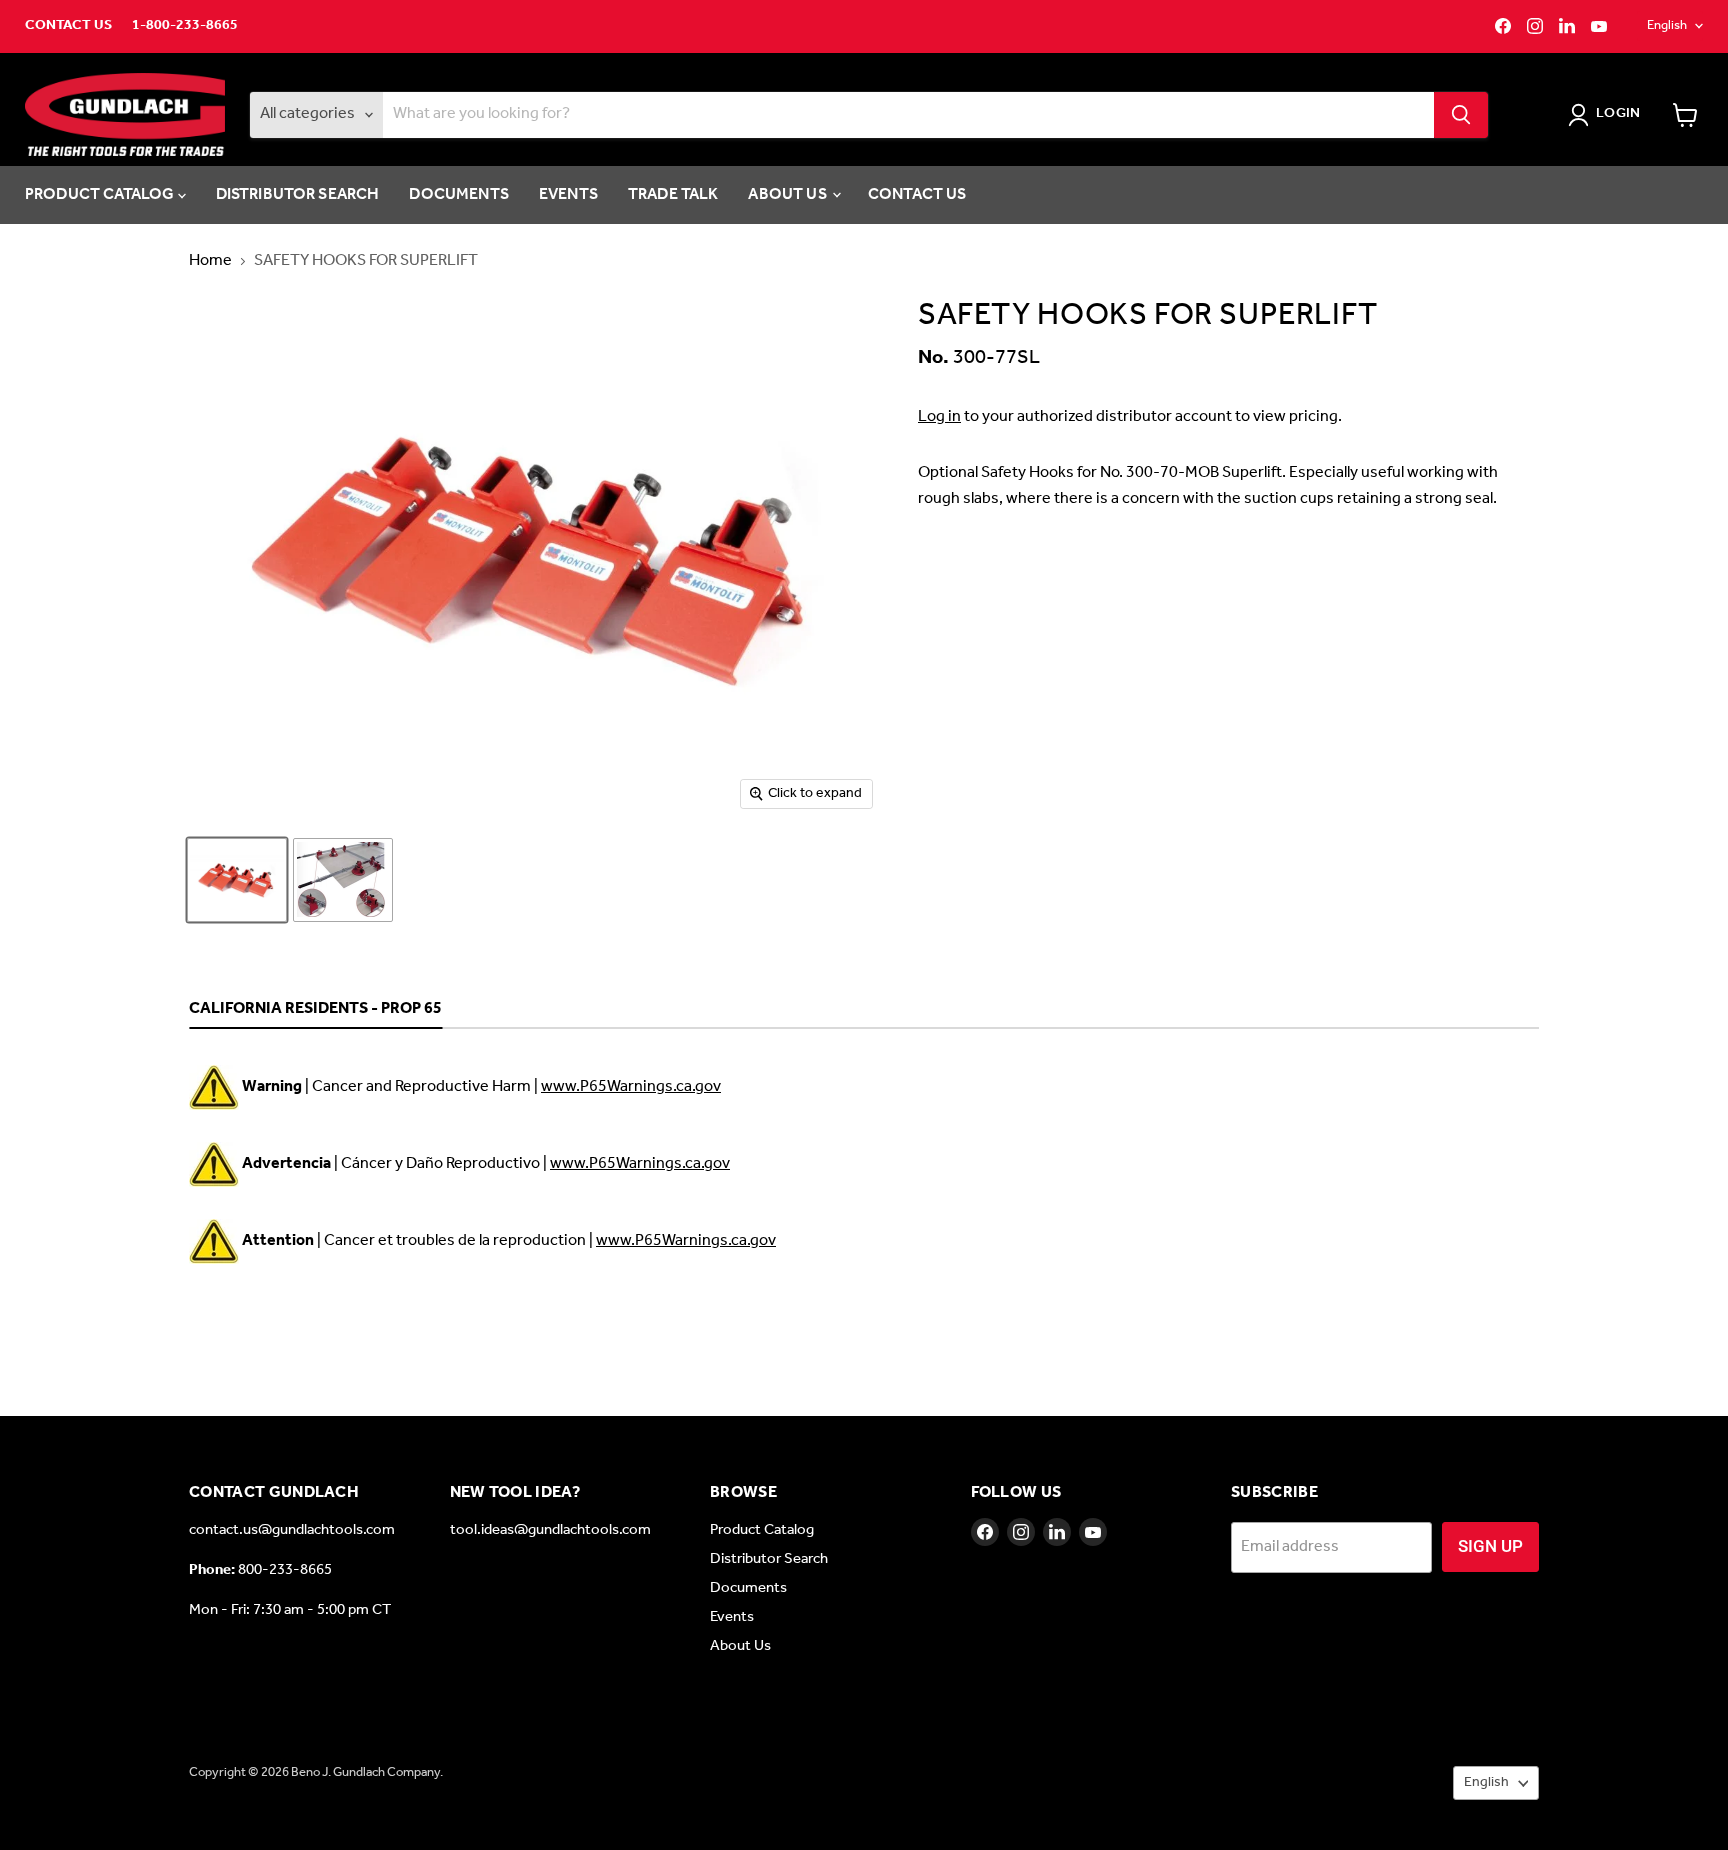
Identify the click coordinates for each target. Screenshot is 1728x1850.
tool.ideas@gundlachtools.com (550, 1530)
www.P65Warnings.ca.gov (631, 1086)
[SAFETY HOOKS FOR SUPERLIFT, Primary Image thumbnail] (237, 880)
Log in (939, 416)
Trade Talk (673, 194)
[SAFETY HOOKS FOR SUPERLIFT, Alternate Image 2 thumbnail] (343, 880)
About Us (788, 194)
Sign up (1490, 1546)
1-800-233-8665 (185, 26)
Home (210, 261)
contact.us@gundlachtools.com (292, 1530)
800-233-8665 (285, 1570)
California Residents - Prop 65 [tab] (315, 1010)
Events (568, 194)
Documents (458, 194)
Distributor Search (298, 194)
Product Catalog (101, 194)
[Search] (1461, 115)
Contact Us (68, 26)
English (1667, 25)
